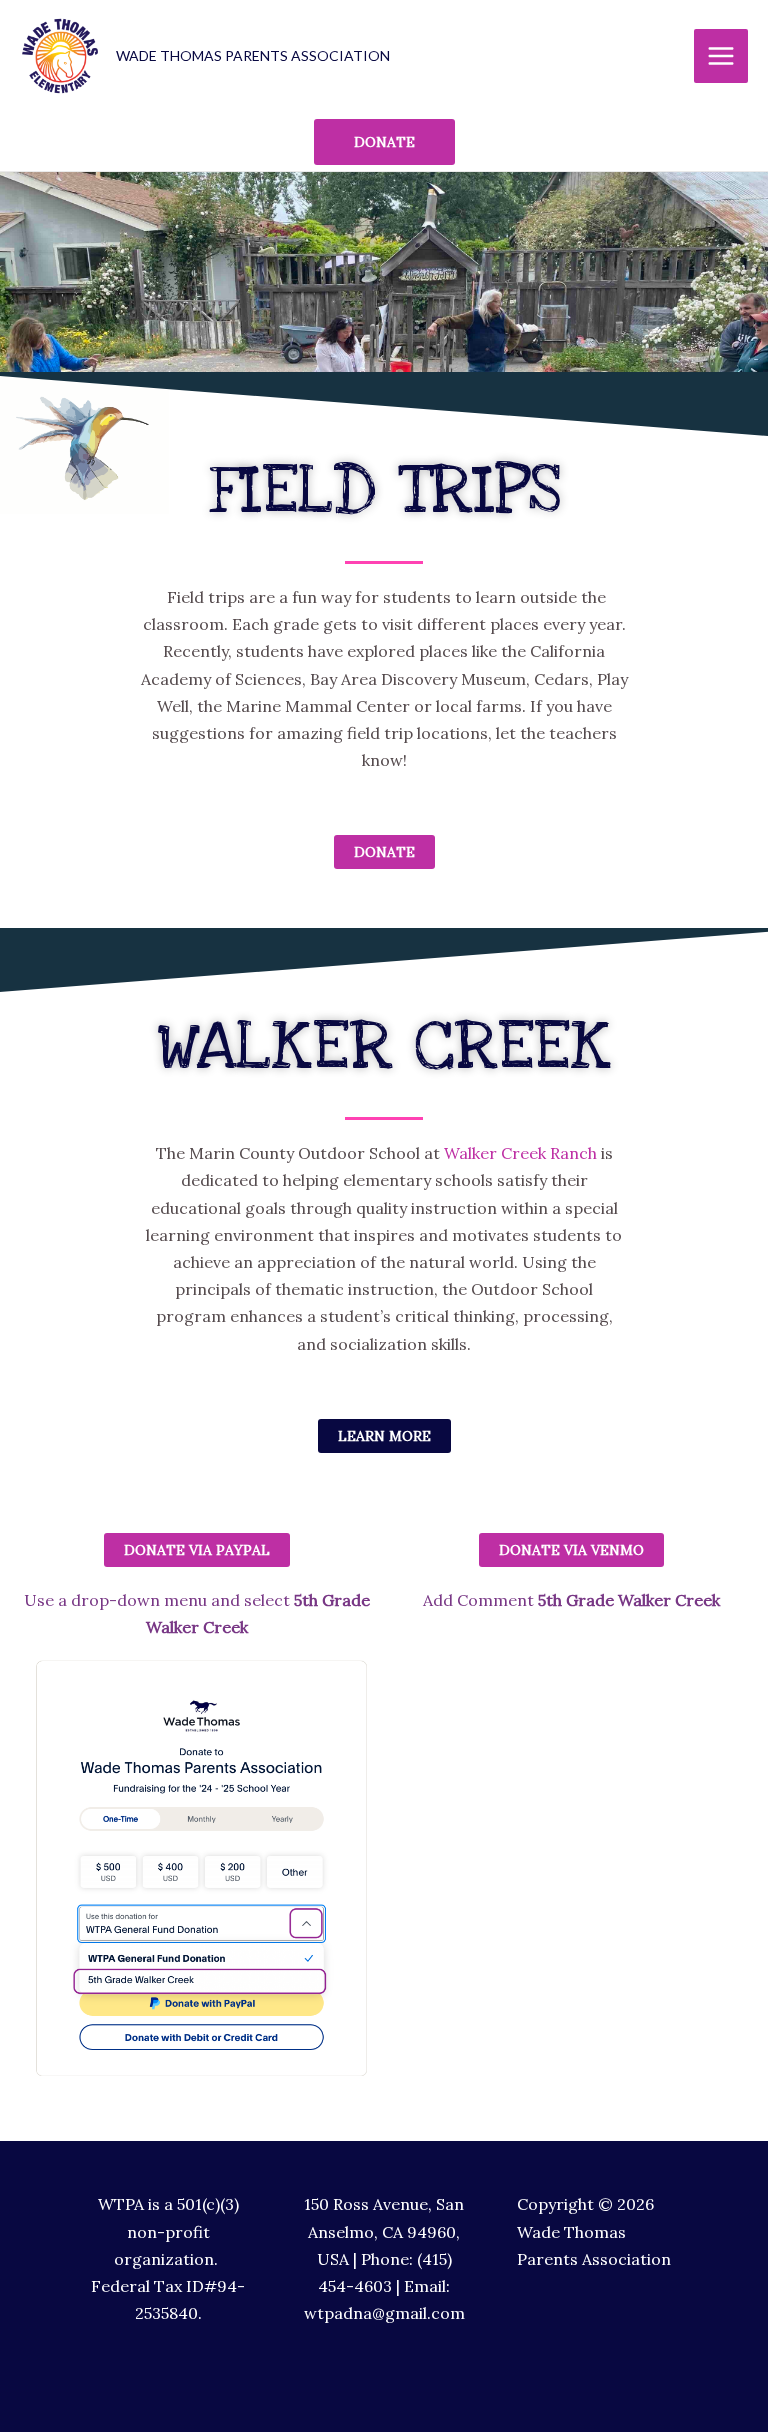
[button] (571, 1550)
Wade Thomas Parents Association (253, 55)
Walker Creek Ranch (522, 1153)
